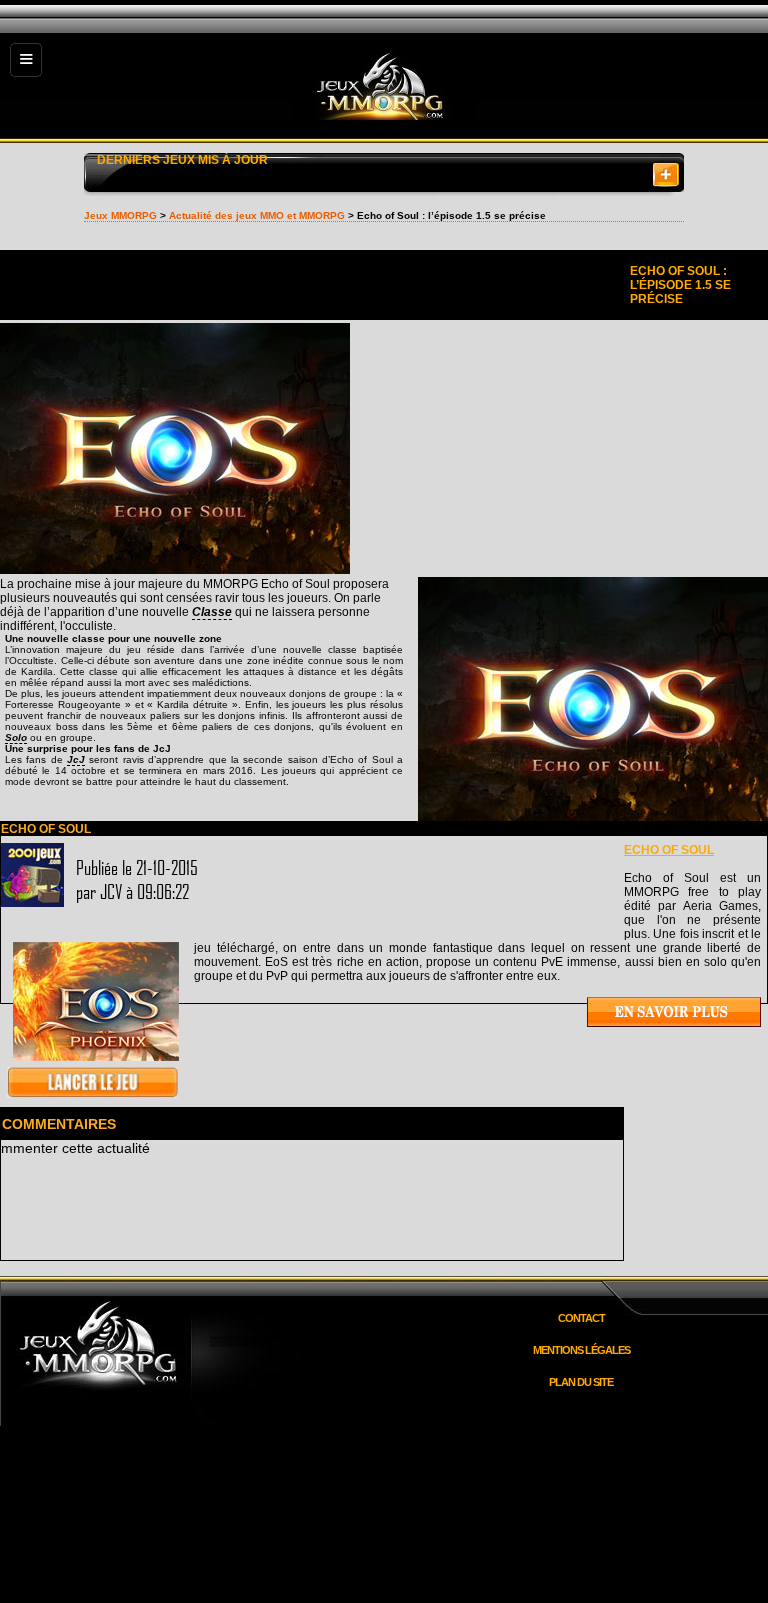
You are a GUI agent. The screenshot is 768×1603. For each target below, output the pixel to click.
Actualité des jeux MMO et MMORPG (257, 215)
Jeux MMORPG (120, 215)
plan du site (581, 1382)
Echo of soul (669, 850)
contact (581, 1318)
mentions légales (581, 1350)
